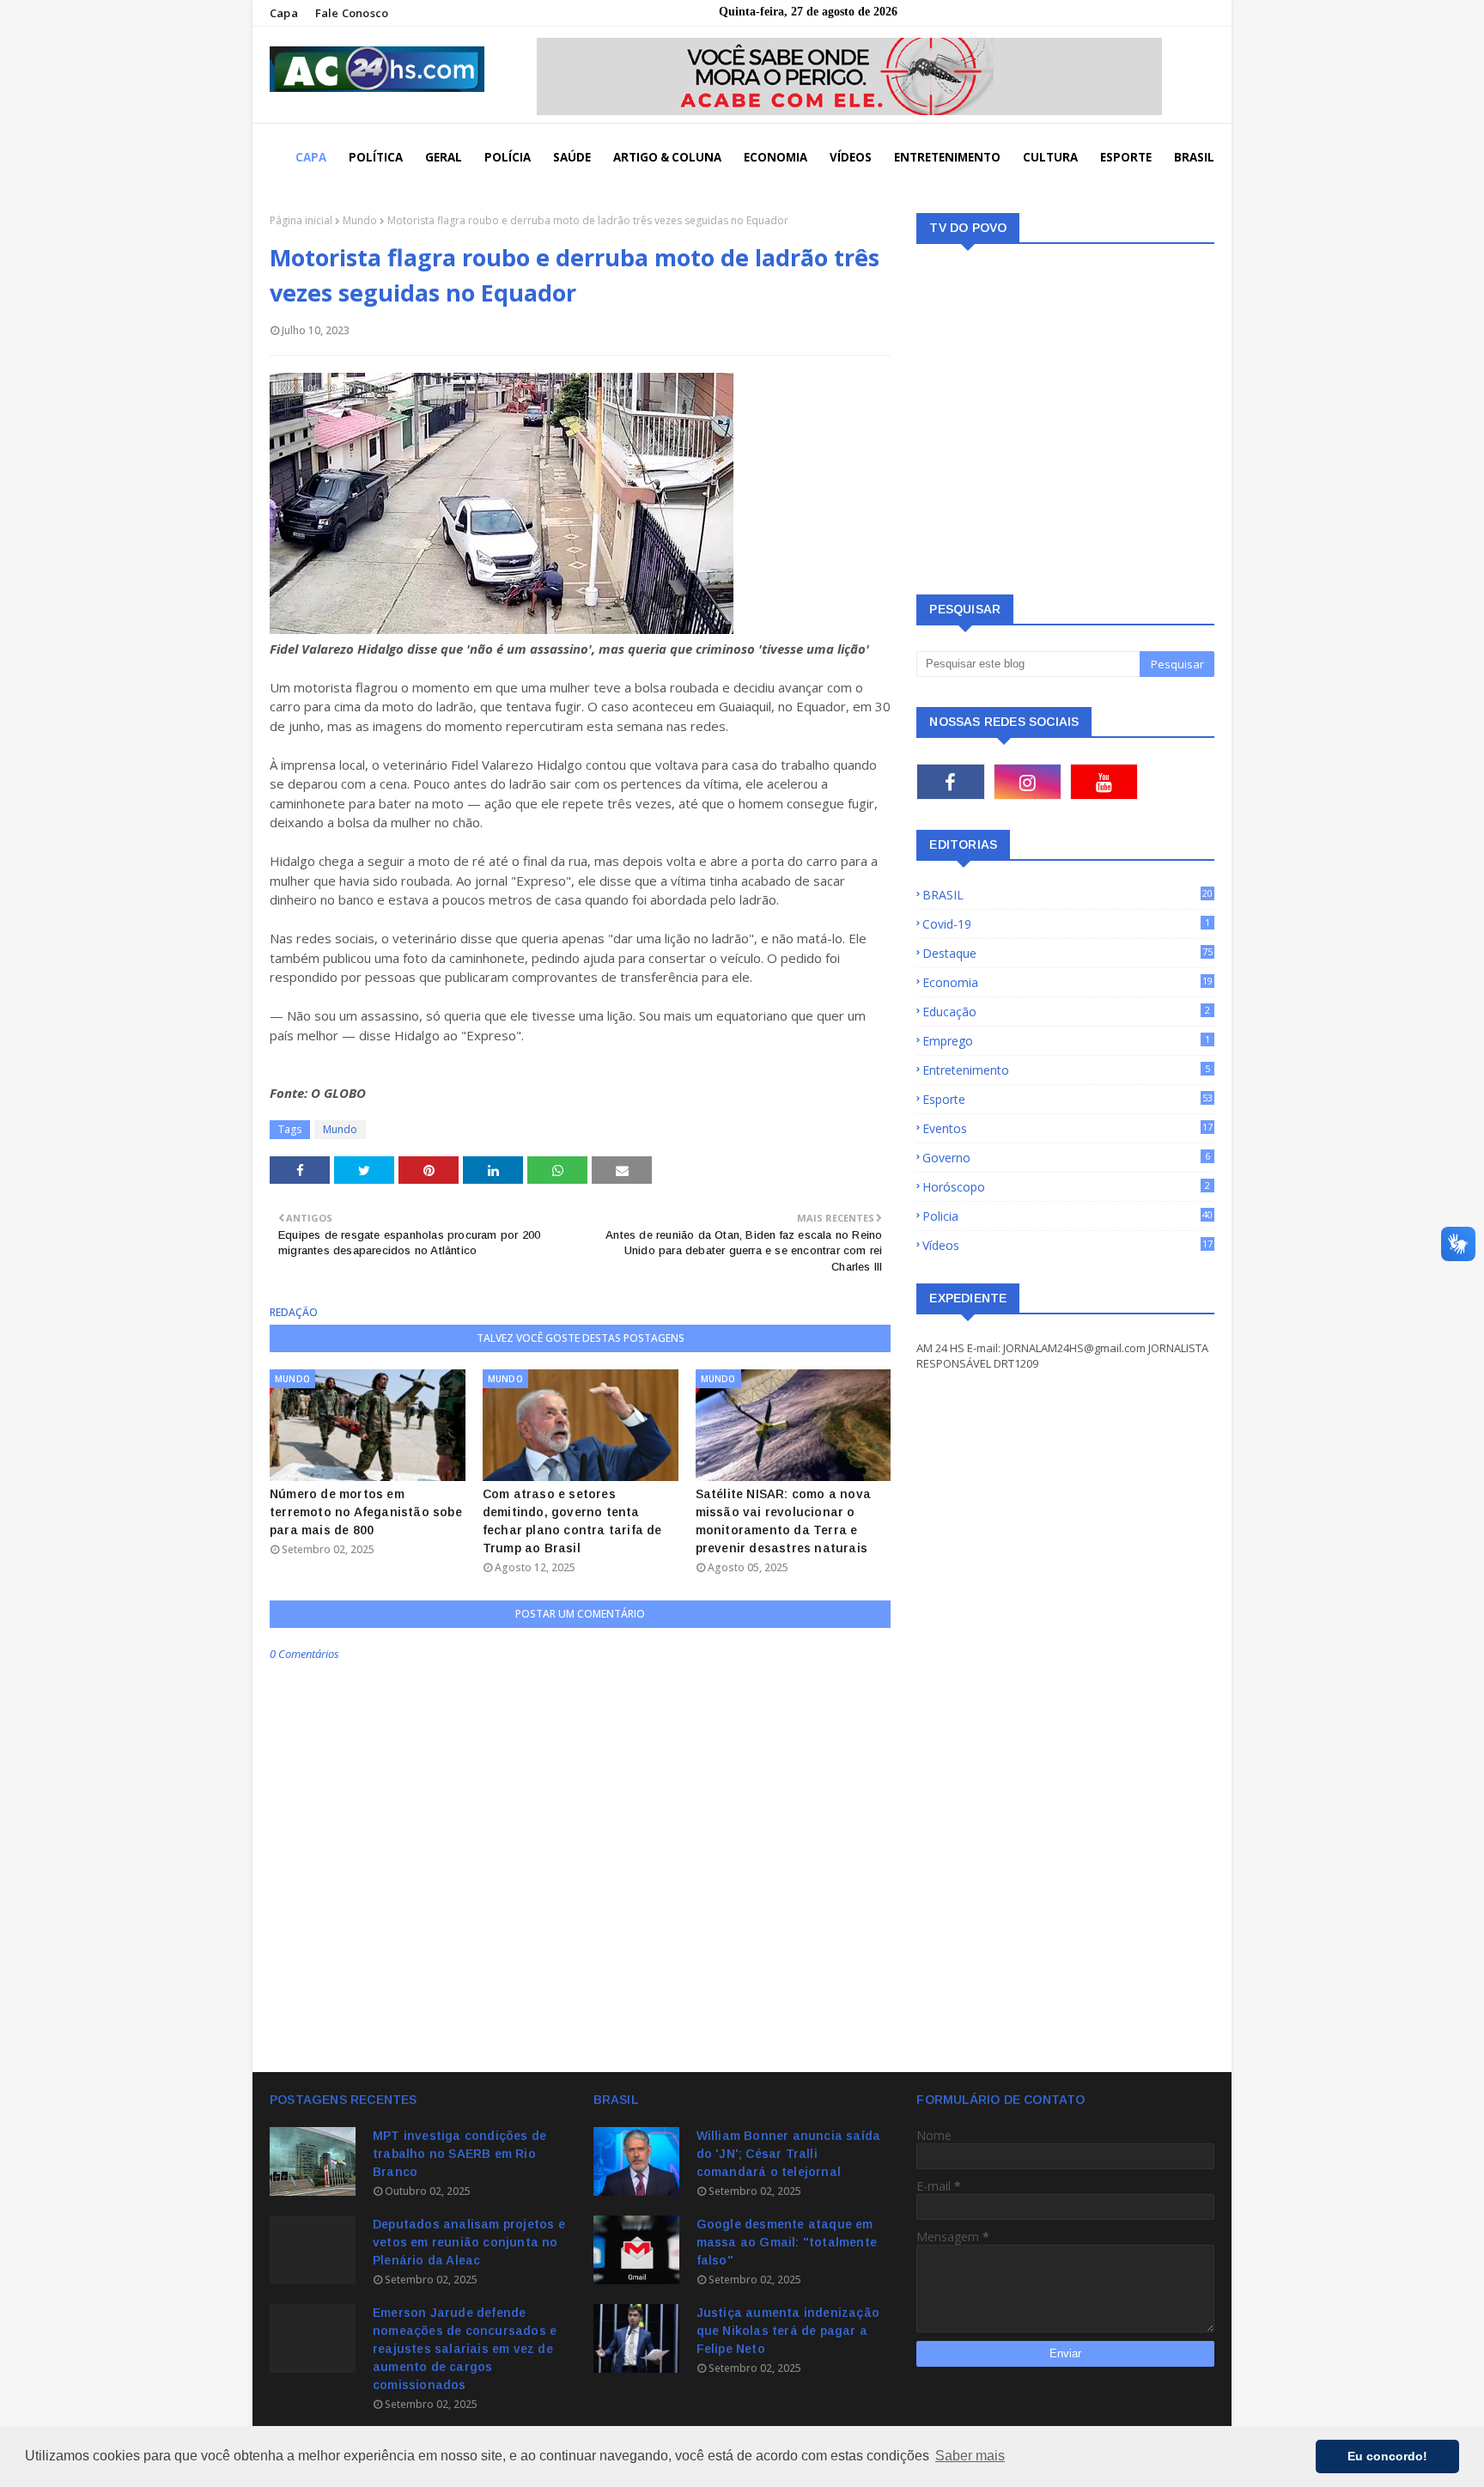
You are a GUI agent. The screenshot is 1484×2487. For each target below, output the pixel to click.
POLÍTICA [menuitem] (376, 157)
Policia (1067, 1216)
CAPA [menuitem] (311, 157)
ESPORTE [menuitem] (1126, 157)
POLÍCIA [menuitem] (508, 157)
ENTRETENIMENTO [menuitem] (947, 157)
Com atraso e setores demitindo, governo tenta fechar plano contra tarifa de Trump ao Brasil (572, 1521)
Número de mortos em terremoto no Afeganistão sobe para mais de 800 (366, 1512)
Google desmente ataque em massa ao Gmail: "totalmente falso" (787, 2242)
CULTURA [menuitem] (1050, 157)
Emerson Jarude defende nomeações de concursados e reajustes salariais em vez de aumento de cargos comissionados (465, 2349)
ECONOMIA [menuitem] (775, 157)
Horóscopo (1066, 1187)
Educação (1066, 1012)
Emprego (1066, 1041)
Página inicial (301, 220)
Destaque (1067, 953)
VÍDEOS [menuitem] (851, 157)
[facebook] (950, 782)
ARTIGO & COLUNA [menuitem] (667, 157)
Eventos (1067, 1128)
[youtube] (1104, 782)
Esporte (1067, 1099)
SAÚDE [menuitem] (572, 157)
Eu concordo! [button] (1387, 2456)
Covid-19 (1066, 924)
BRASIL (1067, 895)
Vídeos (1067, 1245)
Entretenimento (1066, 1070)
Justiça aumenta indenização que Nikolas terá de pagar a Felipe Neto (788, 2331)
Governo (1066, 1158)
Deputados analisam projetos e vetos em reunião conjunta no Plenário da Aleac (469, 2242)
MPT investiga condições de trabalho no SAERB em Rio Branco (459, 2154)
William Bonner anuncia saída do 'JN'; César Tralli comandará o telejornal (789, 2154)
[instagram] (1028, 782)
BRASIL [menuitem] (1194, 157)
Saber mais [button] (970, 2456)
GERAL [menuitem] (444, 157)
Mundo (360, 220)
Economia (1067, 982)
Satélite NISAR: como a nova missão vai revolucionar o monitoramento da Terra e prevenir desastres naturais (783, 1521)
